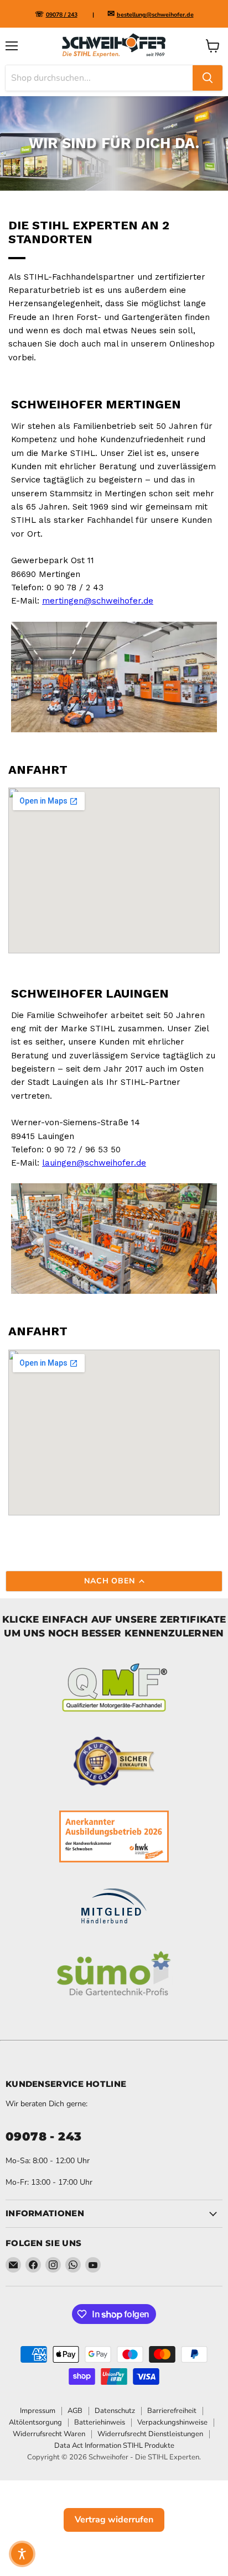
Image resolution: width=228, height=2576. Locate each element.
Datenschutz (115, 2411)
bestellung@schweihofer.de (155, 15)
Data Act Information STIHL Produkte (114, 2446)
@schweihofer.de (111, 1163)
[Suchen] (208, 78)
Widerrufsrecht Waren (49, 2434)
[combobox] (99, 78)
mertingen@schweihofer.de (98, 601)
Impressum (38, 2411)
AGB (75, 2411)
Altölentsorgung (35, 2422)
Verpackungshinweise (172, 2422)
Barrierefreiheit (172, 2411)
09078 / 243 (62, 15)
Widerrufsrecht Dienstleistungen (150, 2434)
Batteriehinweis (100, 2422)
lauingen (59, 1163)
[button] (22, 2554)
